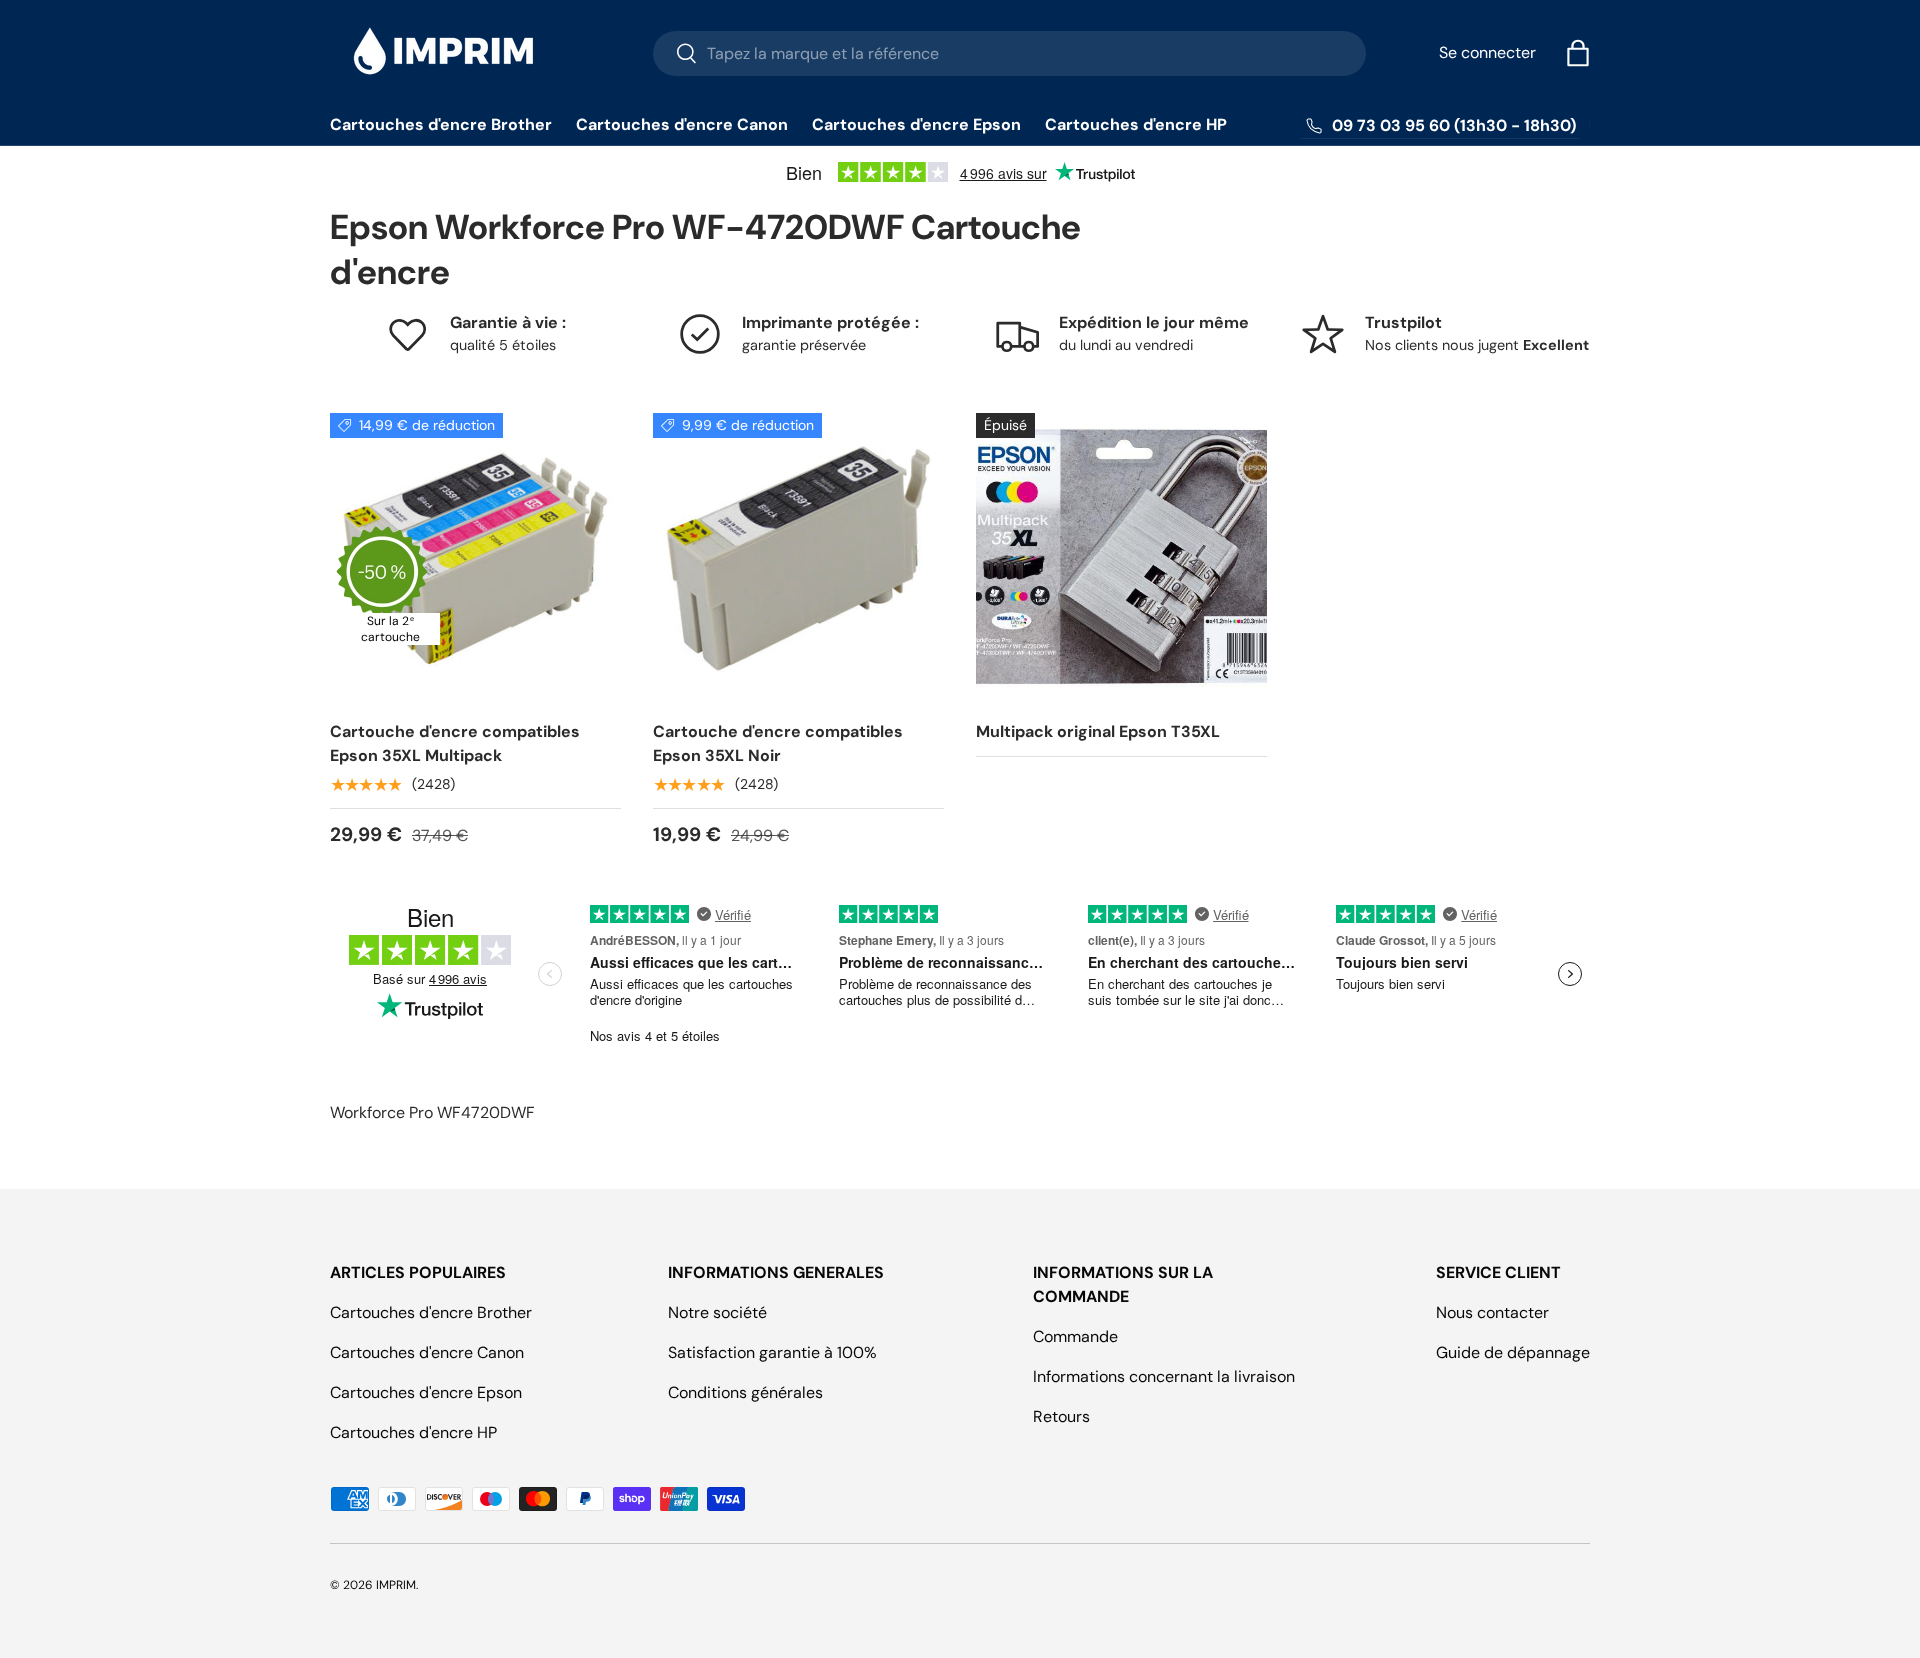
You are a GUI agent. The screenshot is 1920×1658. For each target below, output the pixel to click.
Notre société (717, 1312)
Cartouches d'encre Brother (441, 124)
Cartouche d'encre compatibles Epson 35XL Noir (778, 743)
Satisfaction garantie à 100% (772, 1352)
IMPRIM (396, 1585)
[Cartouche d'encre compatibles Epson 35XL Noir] (798, 558)
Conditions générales (745, 1392)
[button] (1578, 53)
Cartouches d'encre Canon (682, 124)
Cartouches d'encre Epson (916, 124)
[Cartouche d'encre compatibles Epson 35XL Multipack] (475, 558)
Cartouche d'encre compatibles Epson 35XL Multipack (455, 743)
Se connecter (1487, 52)
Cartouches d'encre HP (1136, 124)
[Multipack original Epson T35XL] (1121, 558)
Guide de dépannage (1513, 1352)
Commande (1075, 1336)
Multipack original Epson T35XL (1098, 731)
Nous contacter (1492, 1312)
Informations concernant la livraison (1164, 1376)
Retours (1061, 1416)
